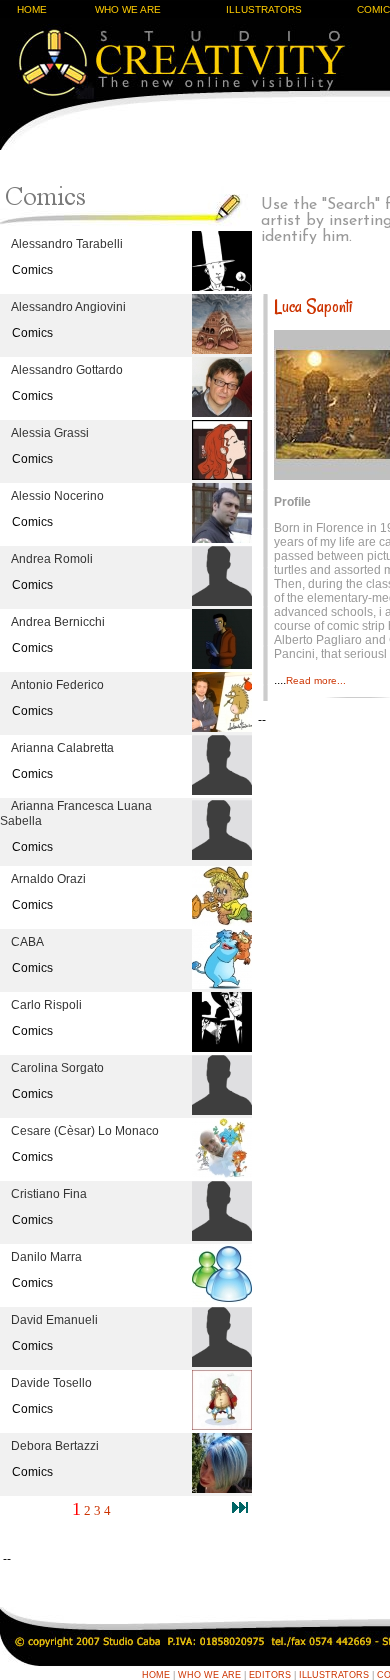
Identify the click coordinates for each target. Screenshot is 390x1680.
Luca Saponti (313, 306)
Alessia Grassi (50, 433)
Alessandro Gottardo (67, 370)
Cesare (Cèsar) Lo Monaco (85, 1131)
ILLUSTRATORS (264, 9)
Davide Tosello (51, 1383)
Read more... (316, 680)
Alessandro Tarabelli (67, 244)
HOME (32, 9)
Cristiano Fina (49, 1194)
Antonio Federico (57, 685)
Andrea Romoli (52, 559)
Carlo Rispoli (46, 1005)
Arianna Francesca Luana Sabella (76, 813)
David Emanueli (54, 1320)
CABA (27, 942)
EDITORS (270, 1675)
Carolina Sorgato (57, 1068)
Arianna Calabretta (62, 748)
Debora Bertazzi (55, 1446)
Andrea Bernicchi (58, 622)
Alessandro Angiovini (68, 307)
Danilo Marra (46, 1257)
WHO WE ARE (128, 9)
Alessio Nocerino (57, 496)
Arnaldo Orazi (48, 879)
